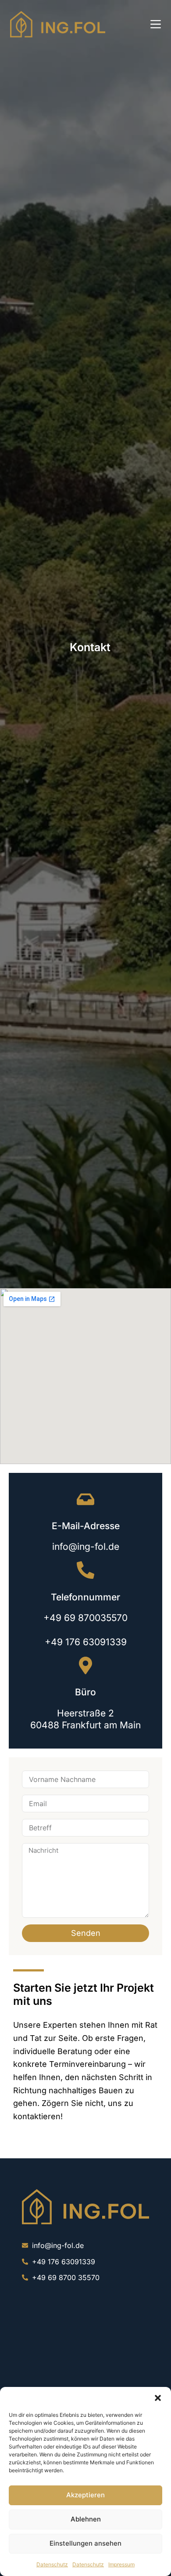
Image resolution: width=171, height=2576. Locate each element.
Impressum (121, 2564)
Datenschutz (52, 2564)
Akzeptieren (85, 2495)
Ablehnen (86, 2519)
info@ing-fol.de (86, 1547)
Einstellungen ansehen (85, 2543)
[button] (158, 2398)
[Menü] (156, 24)
